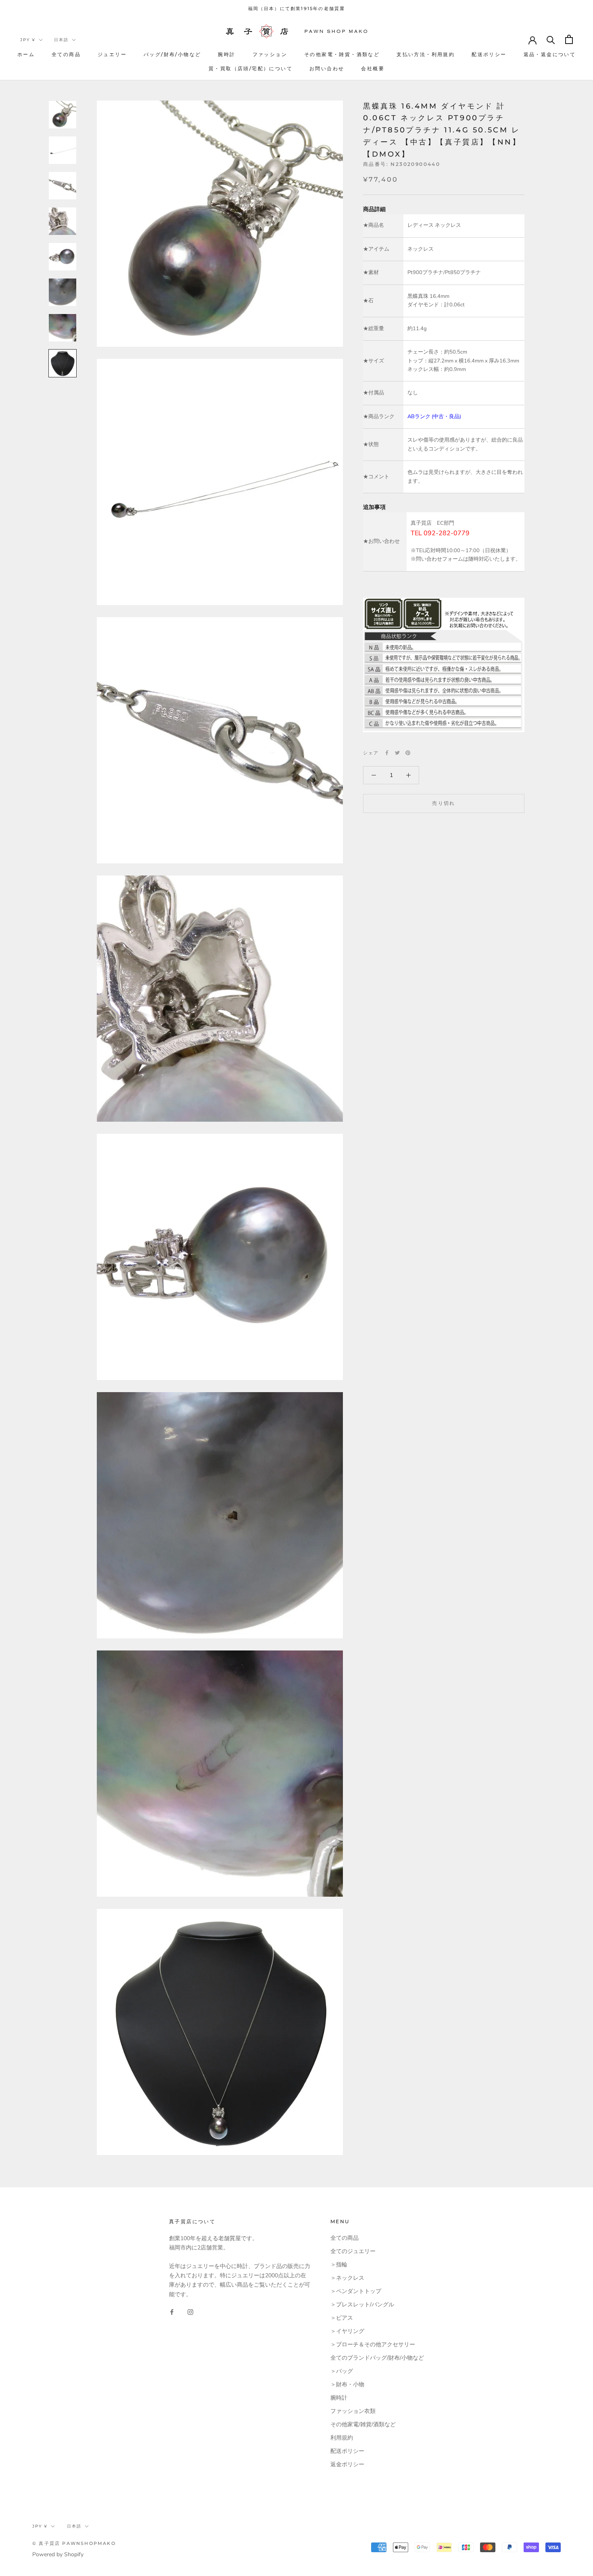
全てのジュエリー (353, 2251)
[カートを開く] (569, 39)
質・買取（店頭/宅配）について (251, 68)
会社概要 (373, 68)
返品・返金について (550, 54)
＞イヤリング (347, 2331)
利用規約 (342, 2438)
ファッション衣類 (353, 2411)
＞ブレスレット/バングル (362, 2305)
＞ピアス (342, 2318)
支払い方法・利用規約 (426, 54)
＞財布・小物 (347, 2384)
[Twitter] (397, 753)
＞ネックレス (347, 2278)
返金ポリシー (347, 2464)
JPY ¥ (28, 40)
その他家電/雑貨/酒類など (363, 2424)
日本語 (61, 40)
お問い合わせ (327, 68)
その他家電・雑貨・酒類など (342, 54)
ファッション (270, 54)
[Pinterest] (408, 753)
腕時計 (227, 54)
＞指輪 (339, 2265)
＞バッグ (342, 2371)
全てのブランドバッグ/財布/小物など (377, 2358)
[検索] (551, 39)
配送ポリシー (489, 54)
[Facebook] (387, 753)
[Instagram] (190, 2312)
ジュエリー (112, 54)
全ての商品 (66, 54)
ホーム (26, 54)
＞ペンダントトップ (356, 2291)
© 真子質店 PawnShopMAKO (74, 2543)
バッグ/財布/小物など (172, 54)
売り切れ (444, 803)
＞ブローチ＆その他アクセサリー (373, 2345)
